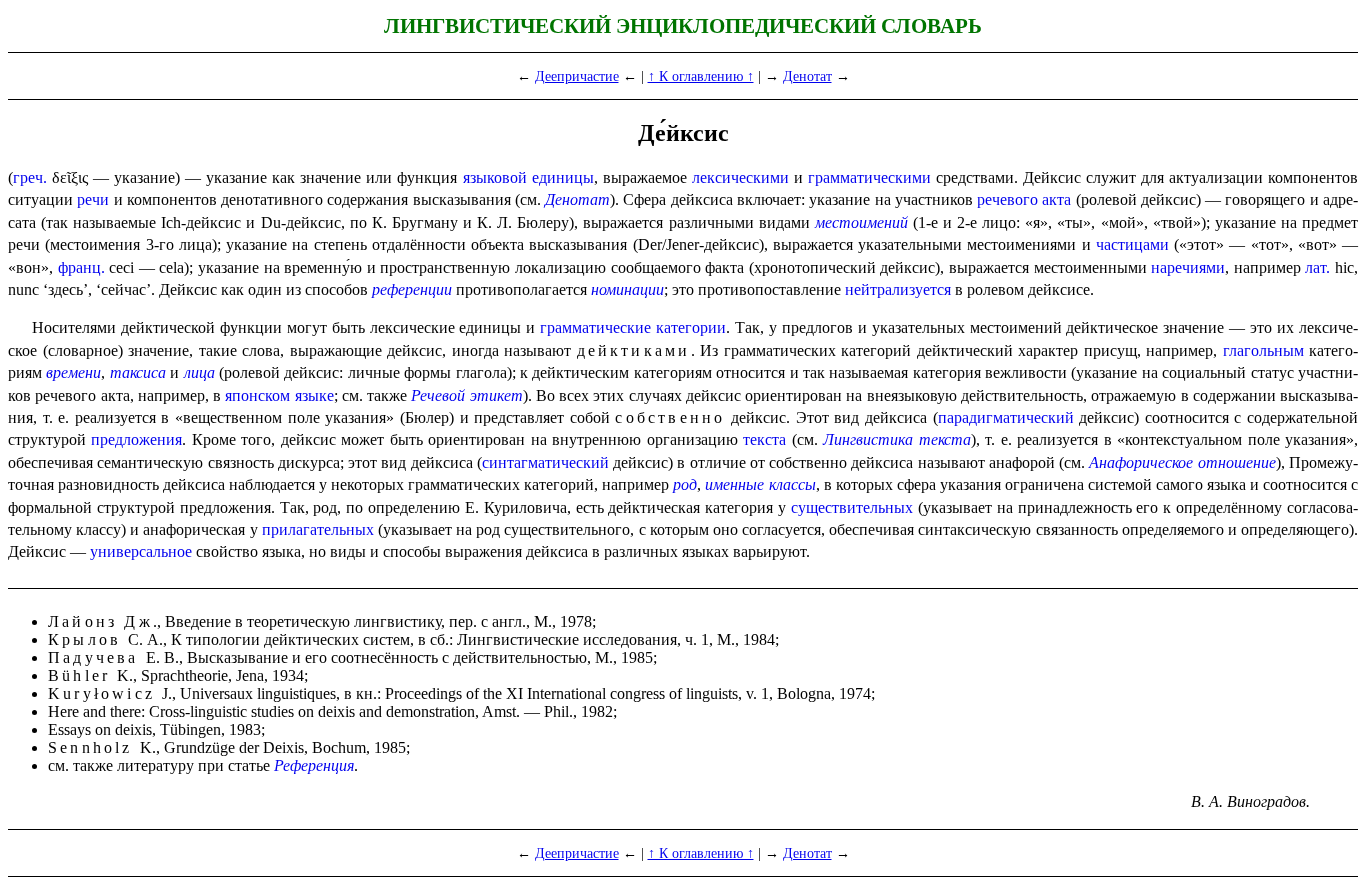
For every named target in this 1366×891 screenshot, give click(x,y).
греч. (30, 177)
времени (73, 372)
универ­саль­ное (141, 551)
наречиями (1188, 267)
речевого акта (1024, 199)
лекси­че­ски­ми (740, 177)
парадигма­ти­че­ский (1006, 417)
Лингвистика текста (896, 439)
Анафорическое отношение (1182, 462)
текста (764, 439)
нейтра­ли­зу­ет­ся (898, 289)
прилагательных (318, 529)
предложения (136, 439)
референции (412, 289)
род (685, 484)
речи (93, 199)
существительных (852, 507)
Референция (314, 765)
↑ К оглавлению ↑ (701, 76)
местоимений (861, 222)
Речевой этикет (466, 395)
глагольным (1263, 350)
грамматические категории (633, 327)
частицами (1132, 244)
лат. (1317, 267)
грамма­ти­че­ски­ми (869, 177)
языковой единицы (528, 177)
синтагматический (545, 462)
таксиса (138, 372)
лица (199, 372)
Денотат (807, 76)
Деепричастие (577, 76)
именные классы (760, 484)
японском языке (279, 395)
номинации (627, 289)
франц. (81, 267)
